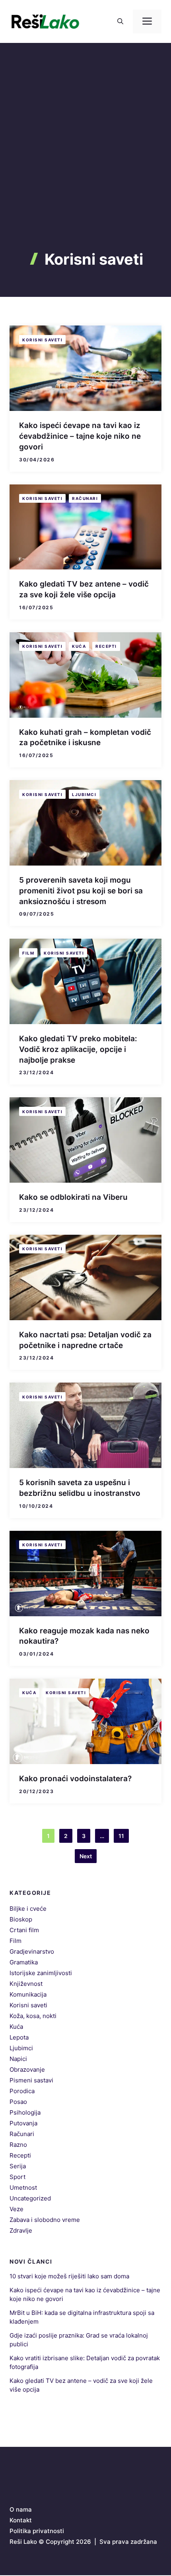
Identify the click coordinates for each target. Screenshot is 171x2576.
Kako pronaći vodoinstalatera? (75, 1779)
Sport (17, 2177)
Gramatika (24, 1962)
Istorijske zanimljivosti (41, 1973)
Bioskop (21, 1919)
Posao (18, 2102)
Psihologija (25, 2112)
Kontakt (21, 2520)
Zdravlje (21, 2230)
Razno (18, 2145)
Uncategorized (30, 2198)
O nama (21, 2509)
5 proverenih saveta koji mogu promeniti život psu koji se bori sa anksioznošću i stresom (81, 891)
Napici (18, 2059)
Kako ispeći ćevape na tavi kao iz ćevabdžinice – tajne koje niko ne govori (80, 436)
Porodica (22, 2091)
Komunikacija (28, 1994)
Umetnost (23, 2188)
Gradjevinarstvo (32, 1951)
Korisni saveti (42, 340)
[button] (120, 21)
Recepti (106, 646)
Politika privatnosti (37, 2531)
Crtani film (24, 1930)
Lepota (19, 2037)
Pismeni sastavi (31, 2080)
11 (121, 1836)
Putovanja (23, 2123)
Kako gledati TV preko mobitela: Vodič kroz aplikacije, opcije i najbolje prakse (78, 1049)
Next (86, 1856)
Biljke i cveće (28, 1909)
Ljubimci (84, 794)
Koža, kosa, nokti (33, 2016)
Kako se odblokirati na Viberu (73, 1197)
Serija (18, 2166)
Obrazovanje (27, 2070)
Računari (85, 498)
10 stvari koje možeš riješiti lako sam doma (69, 2276)
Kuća (79, 646)
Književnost (26, 1984)
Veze (17, 2209)
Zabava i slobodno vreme (45, 2220)
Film (28, 953)
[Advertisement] (85, 161)
